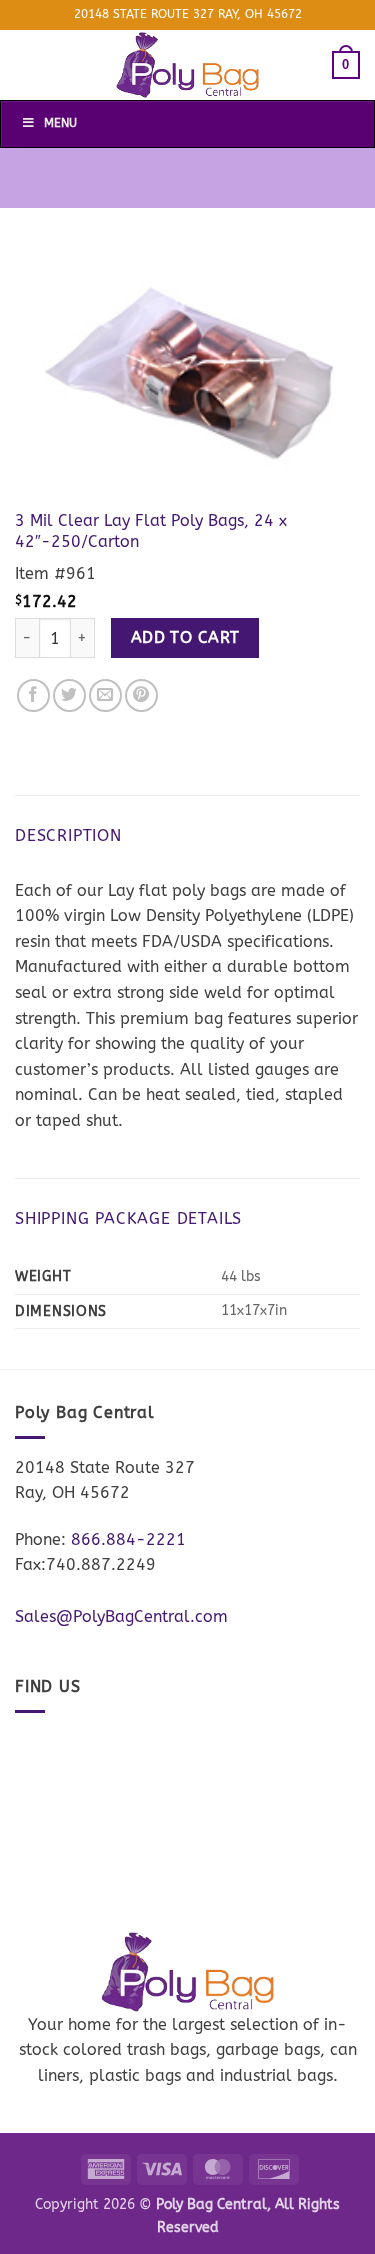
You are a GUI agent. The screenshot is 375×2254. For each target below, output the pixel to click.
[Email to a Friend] (105, 695)
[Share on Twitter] (69, 695)
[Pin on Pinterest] (141, 695)
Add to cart (185, 638)
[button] (346, 65)
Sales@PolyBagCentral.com (121, 1616)
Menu (60, 123)
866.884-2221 (128, 1539)
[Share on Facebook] (33, 695)
